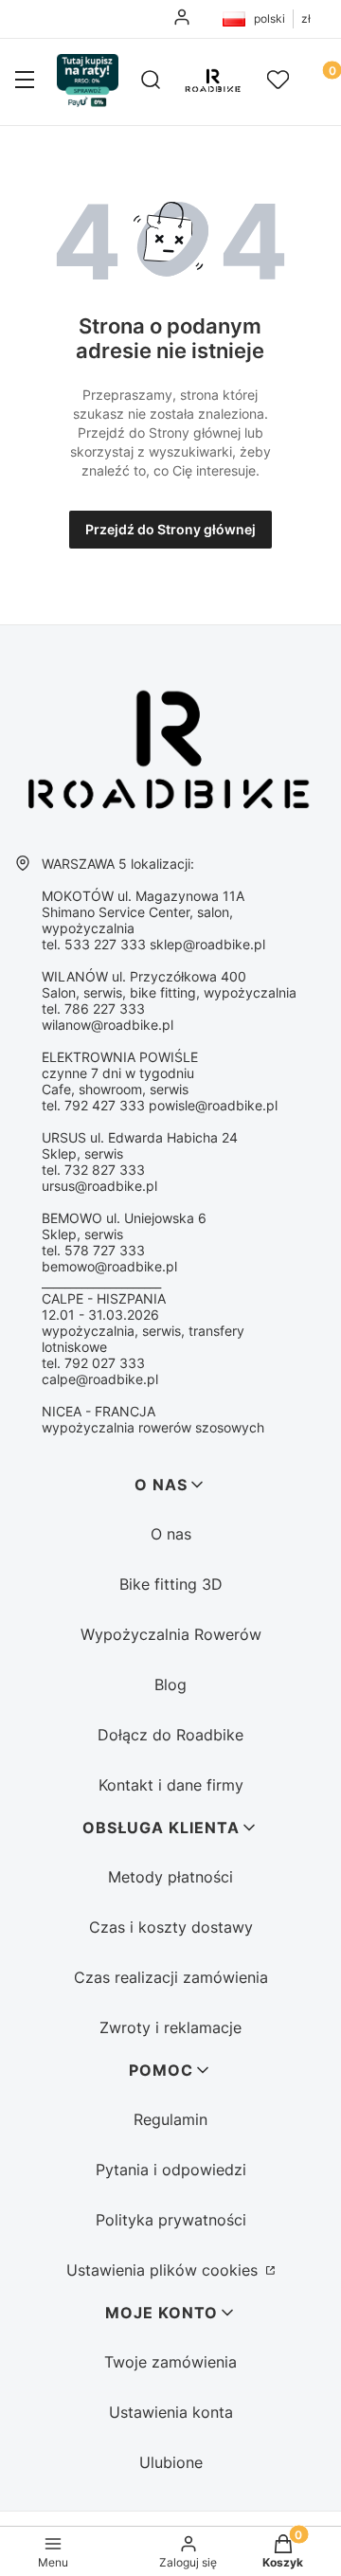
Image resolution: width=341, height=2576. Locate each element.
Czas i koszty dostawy (171, 1927)
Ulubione (171, 2462)
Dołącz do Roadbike (170, 1735)
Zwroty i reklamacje (170, 2027)
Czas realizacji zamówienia (171, 1977)
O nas (171, 1534)
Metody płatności (170, 1877)
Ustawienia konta (171, 2412)
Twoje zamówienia (170, 2362)
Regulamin (170, 2119)
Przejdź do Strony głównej (170, 529)
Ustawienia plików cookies (164, 2270)
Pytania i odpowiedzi (171, 2170)
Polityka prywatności (171, 2220)
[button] (25, 81)
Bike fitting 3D (171, 1584)
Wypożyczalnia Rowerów (171, 1634)
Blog (170, 1684)
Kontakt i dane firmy (171, 1785)
